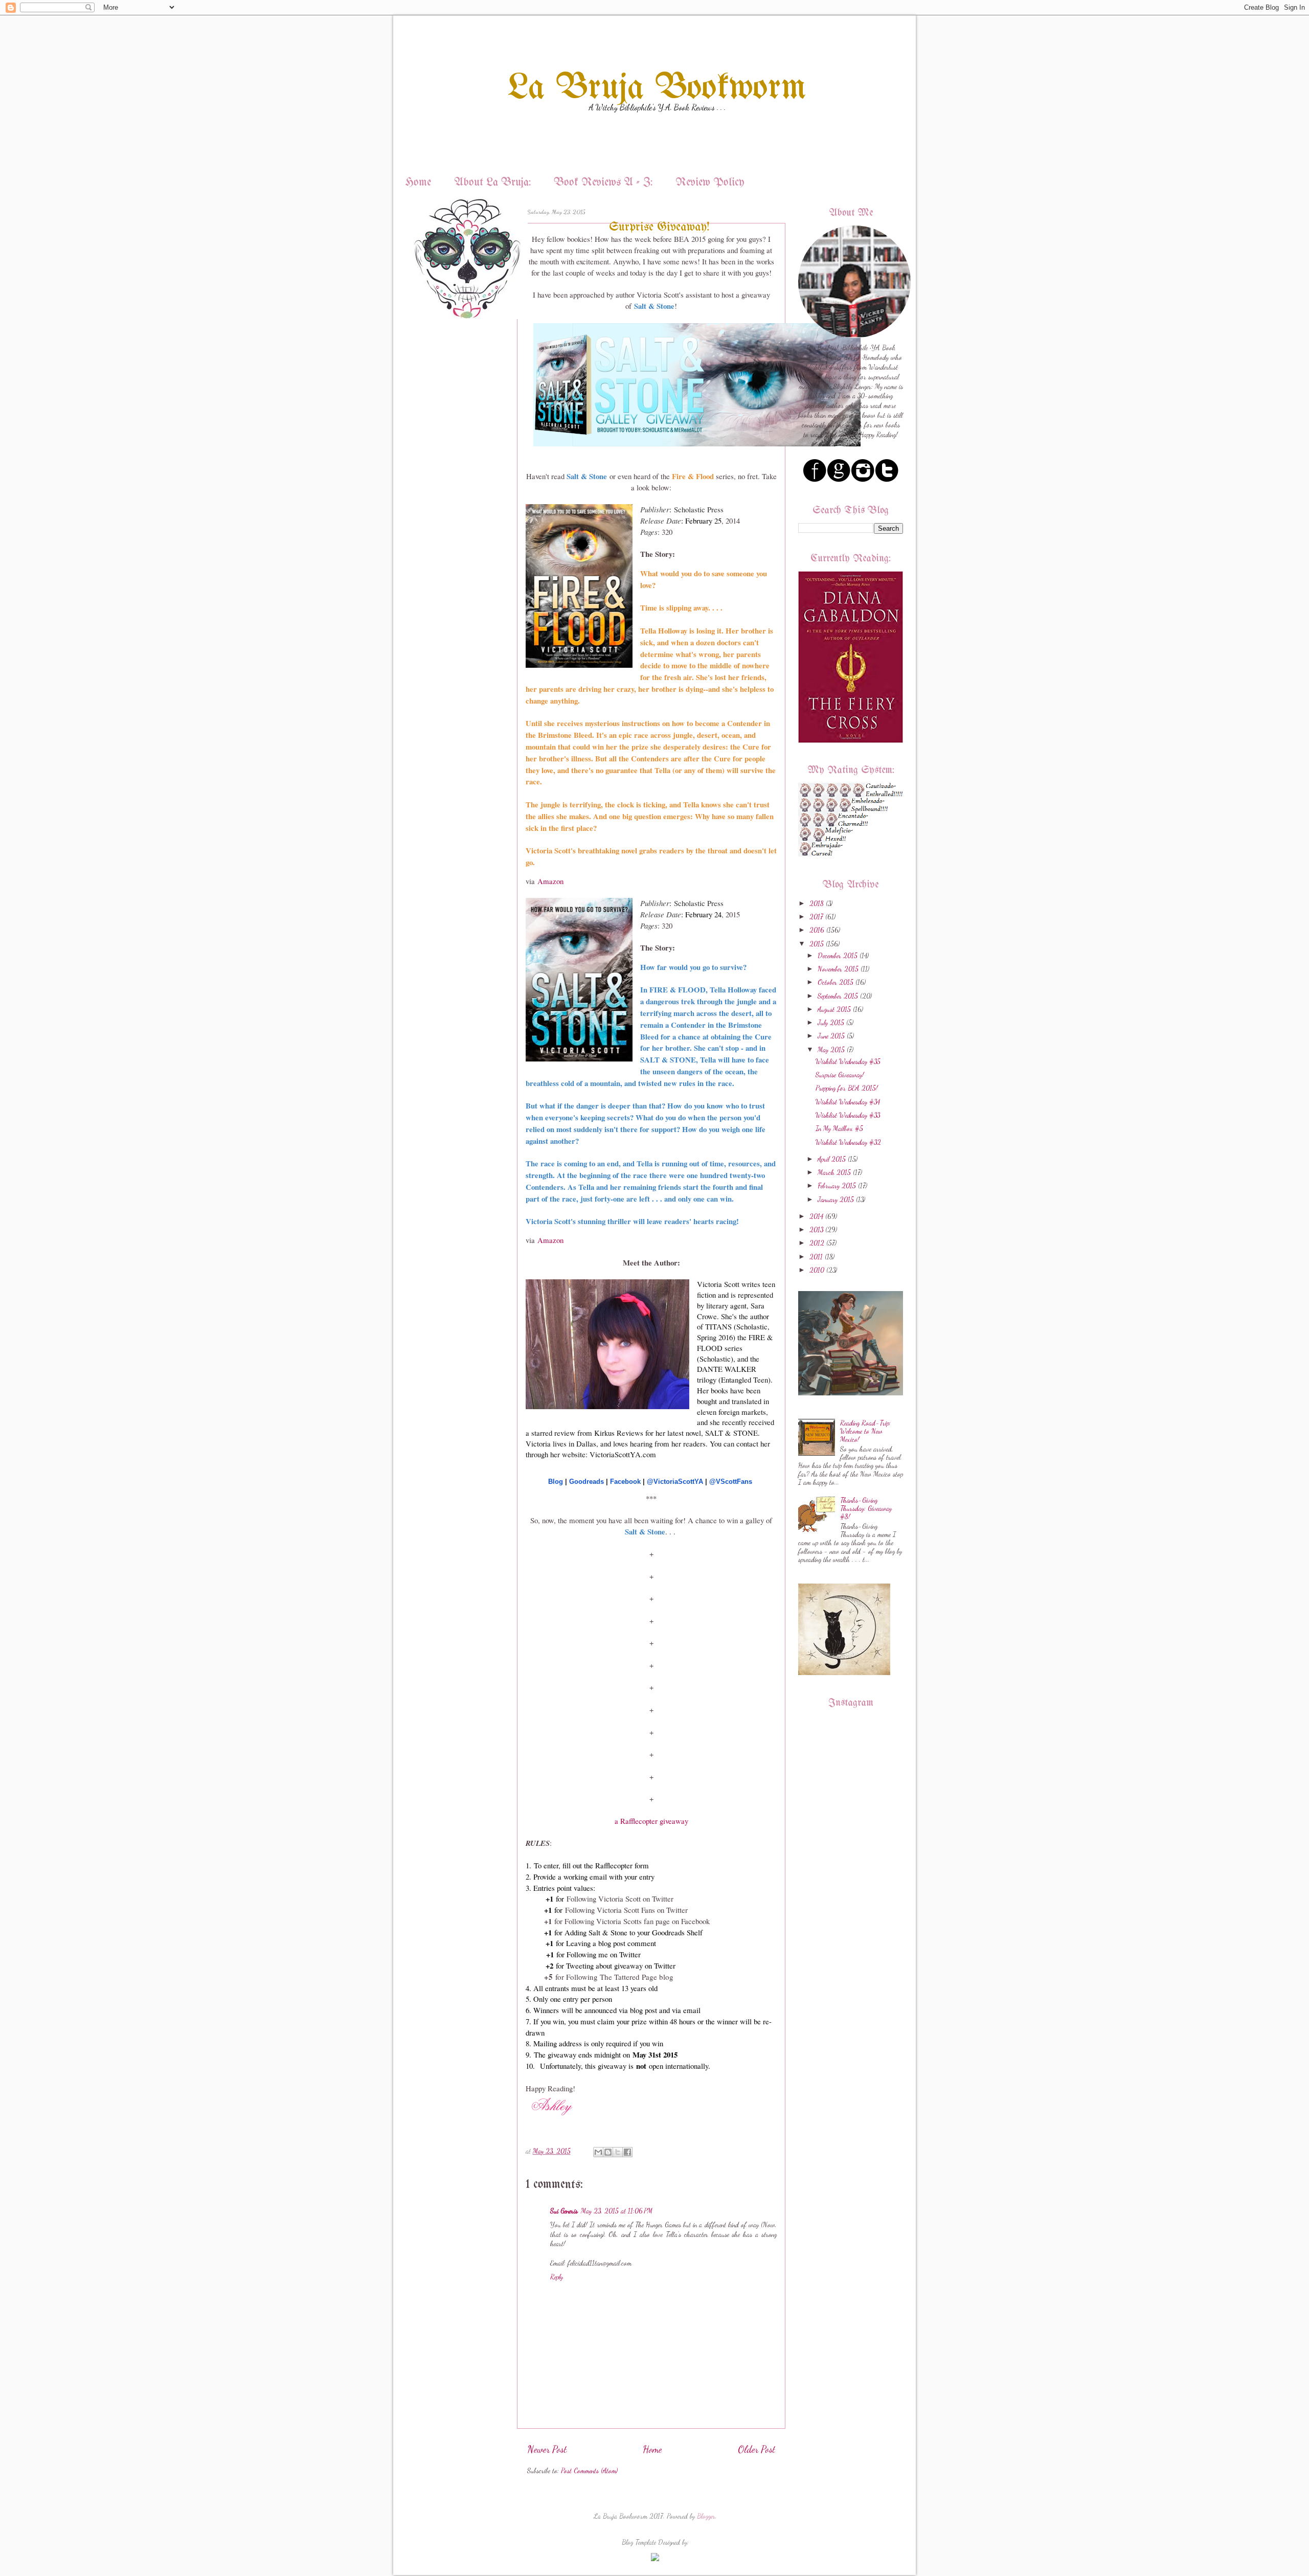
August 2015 (834, 1009)
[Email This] (598, 2152)
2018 (817, 903)
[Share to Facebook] (627, 2152)
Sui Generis (564, 2211)
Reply (557, 2277)
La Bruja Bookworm (657, 89)
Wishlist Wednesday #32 (848, 1142)
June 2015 (831, 1036)
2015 (817, 944)
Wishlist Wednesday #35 (848, 1061)
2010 (817, 1270)
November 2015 (838, 969)
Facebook (625, 1482)
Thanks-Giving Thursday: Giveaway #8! (866, 1508)
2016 (817, 930)
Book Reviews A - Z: (603, 183)
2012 (817, 1243)
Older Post (757, 2449)
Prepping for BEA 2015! (847, 1088)
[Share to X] (618, 2152)
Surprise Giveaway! (840, 1075)
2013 (816, 1230)
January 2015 (836, 1200)
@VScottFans (731, 1482)
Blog (556, 1482)
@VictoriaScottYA (675, 1482)
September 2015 (838, 996)
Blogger (706, 2516)
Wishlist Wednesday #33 (848, 1115)
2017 (816, 917)
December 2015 (838, 956)
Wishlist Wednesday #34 (848, 1102)
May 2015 (831, 1050)
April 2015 (832, 1159)
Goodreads (586, 1482)
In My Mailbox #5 (839, 1128)
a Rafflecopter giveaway (651, 1821)
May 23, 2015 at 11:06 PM (617, 2211)
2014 (816, 1216)
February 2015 (837, 1186)
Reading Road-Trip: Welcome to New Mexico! (865, 1431)
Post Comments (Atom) (589, 2471)
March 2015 (834, 1172)
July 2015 (831, 1023)
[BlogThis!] (608, 2152)
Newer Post (547, 2449)
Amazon (550, 881)
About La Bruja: (492, 183)
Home (418, 183)
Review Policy (710, 183)
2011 (816, 1257)
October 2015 (836, 982)
